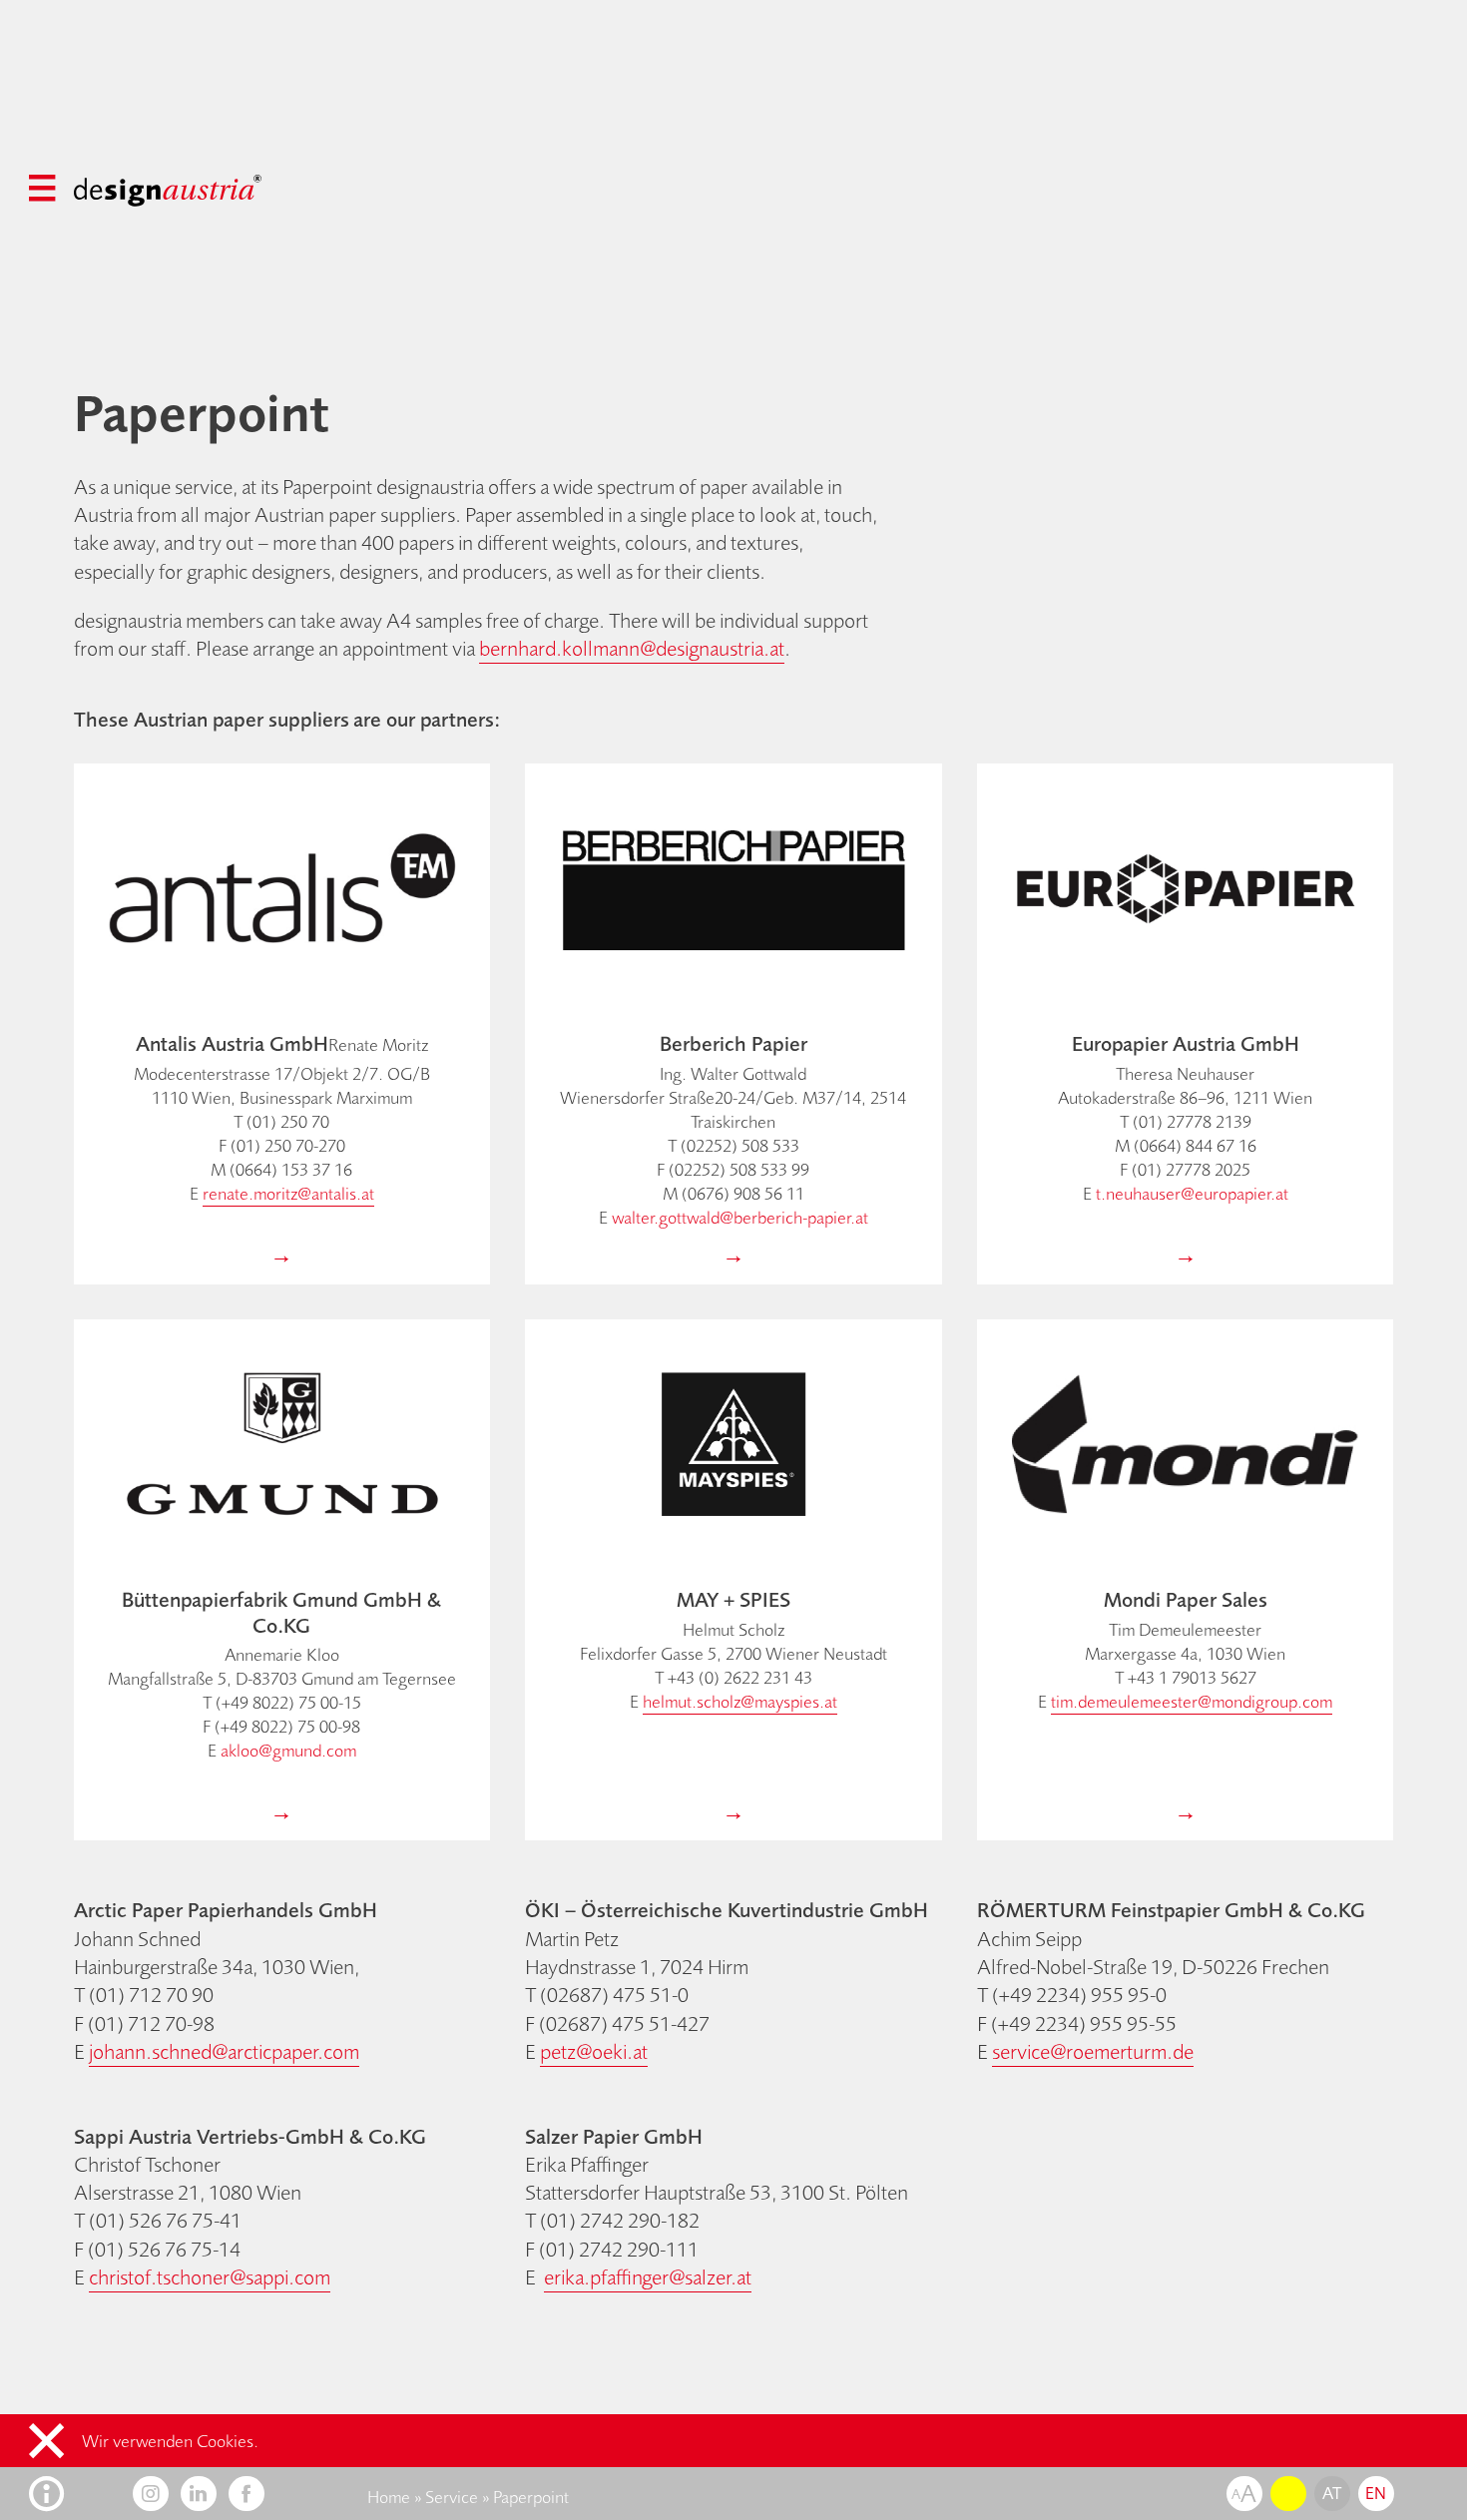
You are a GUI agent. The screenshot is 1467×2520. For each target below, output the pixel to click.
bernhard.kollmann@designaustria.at (632, 648)
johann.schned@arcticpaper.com (224, 2051)
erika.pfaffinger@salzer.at (648, 2277)
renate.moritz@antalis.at (288, 1194)
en (1376, 2493)
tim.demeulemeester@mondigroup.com (1192, 1702)
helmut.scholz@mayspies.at (740, 1702)
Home (389, 2497)
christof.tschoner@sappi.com (210, 2277)
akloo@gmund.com (288, 1751)
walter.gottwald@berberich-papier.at (740, 1218)
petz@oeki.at (594, 2051)
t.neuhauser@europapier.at (1192, 1194)
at (1332, 2493)
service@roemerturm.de (1093, 2051)
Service (452, 2497)
